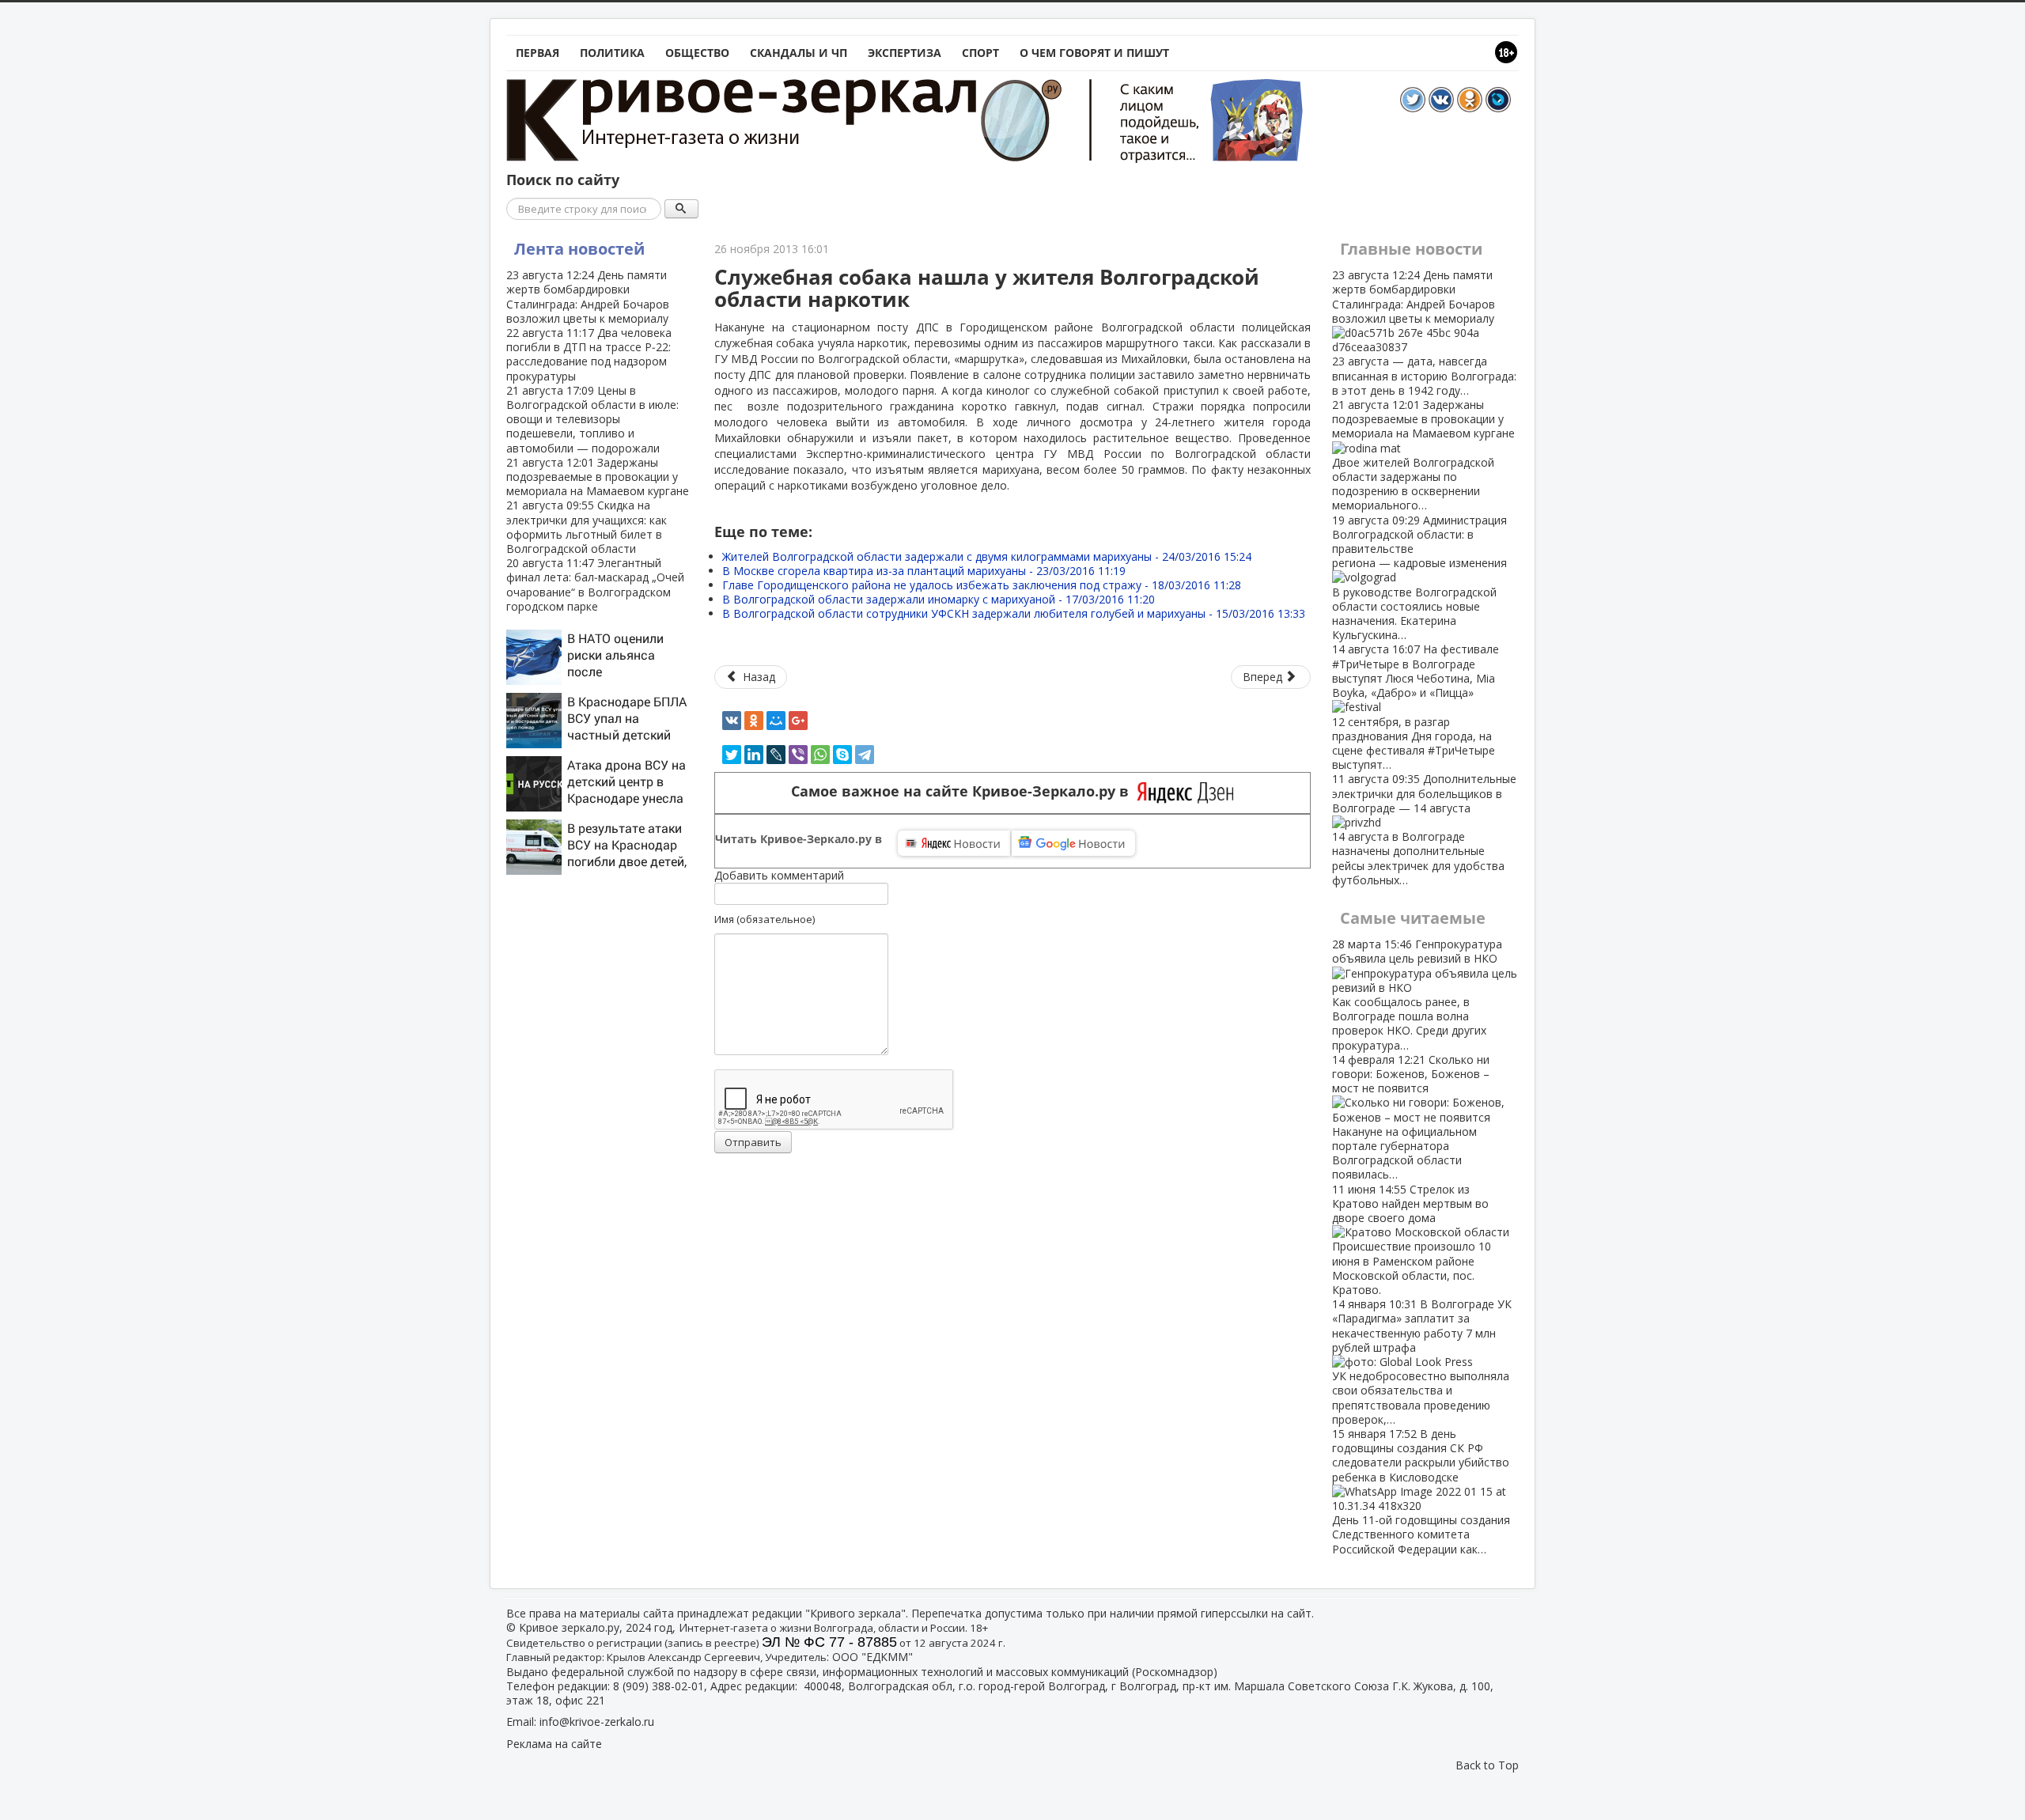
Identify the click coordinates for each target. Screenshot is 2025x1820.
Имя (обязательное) (765, 919)
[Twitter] (732, 755)
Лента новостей (579, 249)
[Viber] (798, 755)
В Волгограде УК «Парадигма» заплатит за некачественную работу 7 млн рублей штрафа (1422, 1362)
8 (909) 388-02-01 (659, 1686)
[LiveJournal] (776, 755)
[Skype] (842, 755)
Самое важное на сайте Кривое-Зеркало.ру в (964, 791)
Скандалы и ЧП (799, 53)
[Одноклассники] (754, 721)
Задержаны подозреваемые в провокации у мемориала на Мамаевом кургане (598, 477)
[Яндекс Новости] (954, 843)
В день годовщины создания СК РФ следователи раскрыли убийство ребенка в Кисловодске (1421, 1491)
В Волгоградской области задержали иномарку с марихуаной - (939, 599)
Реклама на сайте (554, 1744)
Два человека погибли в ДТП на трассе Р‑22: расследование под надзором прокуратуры (589, 354)
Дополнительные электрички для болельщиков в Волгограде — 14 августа (1424, 829)
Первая (537, 53)
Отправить (753, 1142)
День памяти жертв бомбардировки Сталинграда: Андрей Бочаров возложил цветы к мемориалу (588, 297)
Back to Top (1487, 1765)
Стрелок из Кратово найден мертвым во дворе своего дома (1412, 1239)
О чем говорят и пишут (1094, 53)
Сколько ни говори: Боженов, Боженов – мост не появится (1411, 1117)
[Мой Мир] (776, 721)
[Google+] (798, 721)
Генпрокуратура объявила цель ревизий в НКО (1417, 994)
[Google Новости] (1073, 843)
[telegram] (865, 755)
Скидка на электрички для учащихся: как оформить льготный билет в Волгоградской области (587, 527)
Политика (612, 53)
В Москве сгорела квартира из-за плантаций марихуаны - (924, 571)
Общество (697, 53)
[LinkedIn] (754, 755)
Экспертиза (905, 53)
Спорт (980, 53)
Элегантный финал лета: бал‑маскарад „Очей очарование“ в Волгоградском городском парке (595, 585)
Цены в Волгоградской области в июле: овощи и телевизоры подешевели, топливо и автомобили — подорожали (592, 419)
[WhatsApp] (820, 755)
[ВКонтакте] (732, 721)
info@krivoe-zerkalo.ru (597, 1722)
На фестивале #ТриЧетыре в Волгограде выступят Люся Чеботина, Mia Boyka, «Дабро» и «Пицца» (1416, 707)
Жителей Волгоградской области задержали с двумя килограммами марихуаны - (987, 556)
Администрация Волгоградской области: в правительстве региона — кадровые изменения (1419, 578)
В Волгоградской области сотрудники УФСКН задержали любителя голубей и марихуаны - (1014, 613)
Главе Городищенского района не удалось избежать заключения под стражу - (982, 585)
